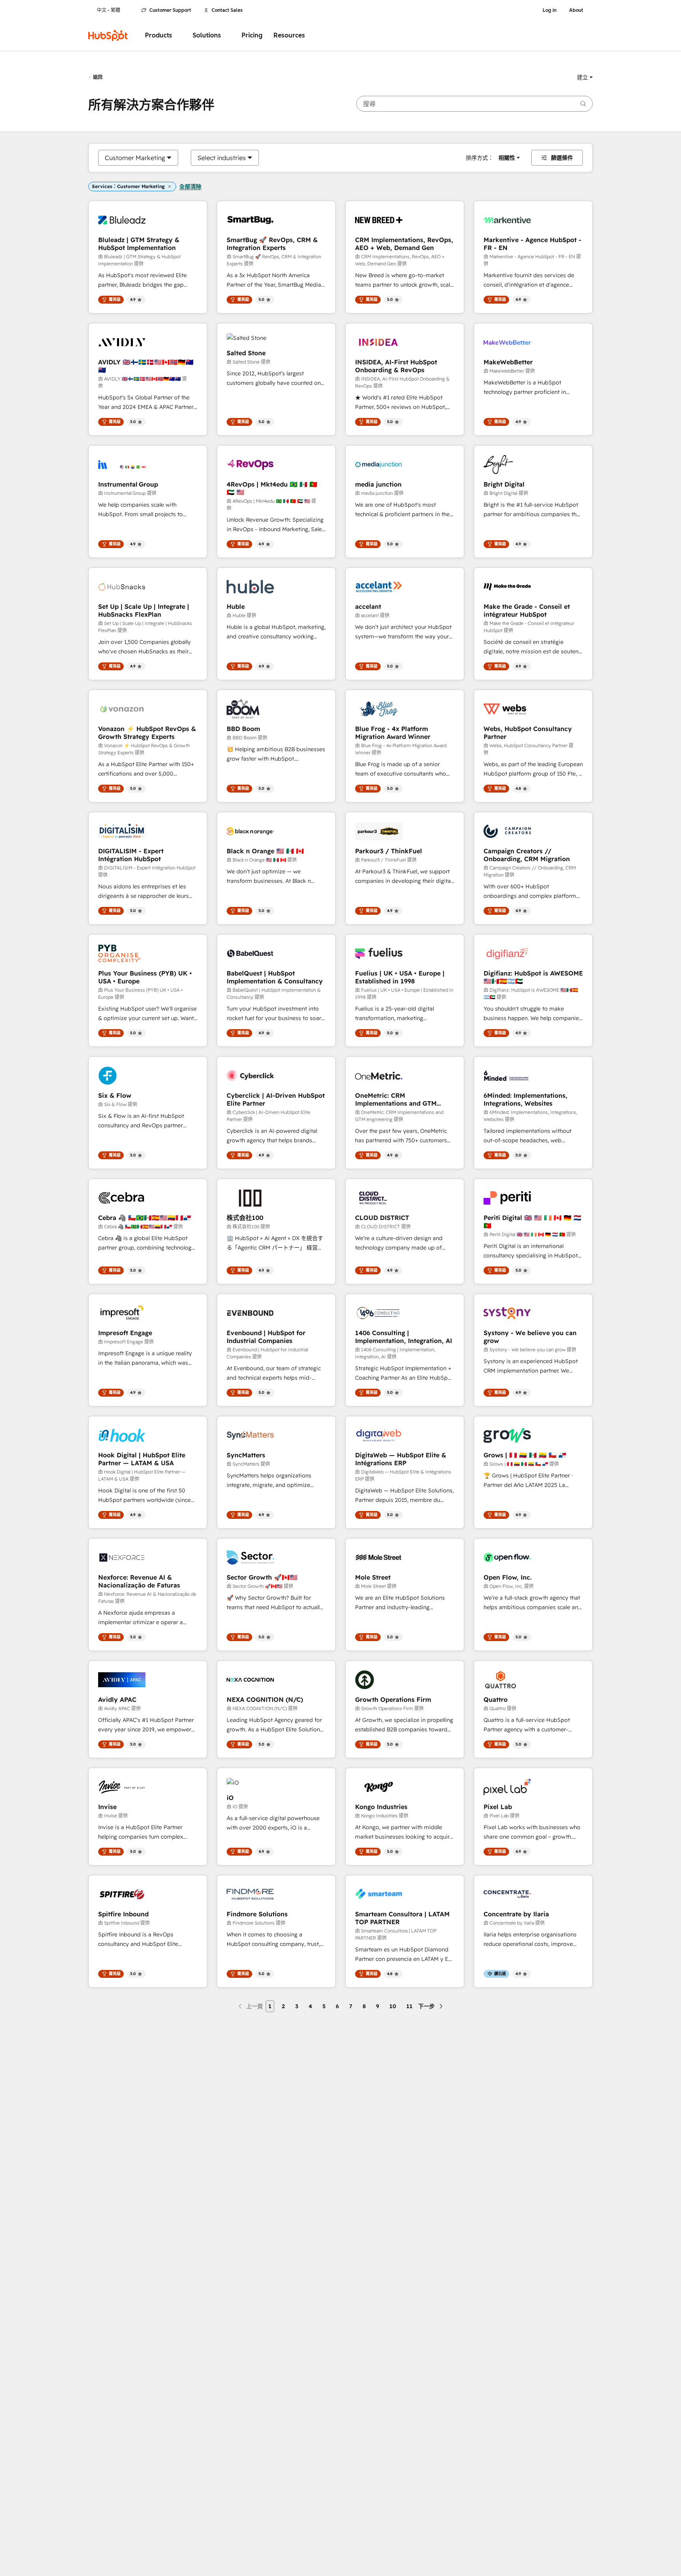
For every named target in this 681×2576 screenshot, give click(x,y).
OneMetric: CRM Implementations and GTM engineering (396, 1099)
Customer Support (170, 10)
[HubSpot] (108, 35)
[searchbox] (474, 104)
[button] (585, 77)
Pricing (252, 35)
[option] (135, 158)
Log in (550, 10)
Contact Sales (227, 10)
